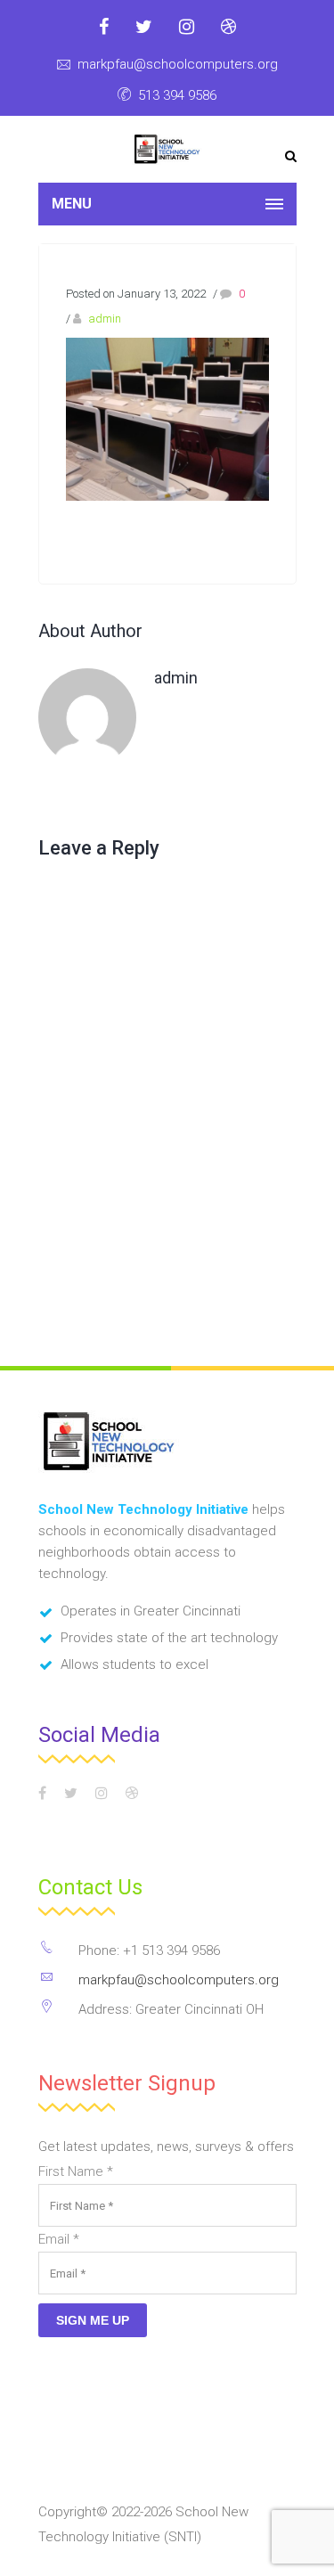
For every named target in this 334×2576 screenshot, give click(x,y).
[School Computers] (167, 149)
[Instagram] (187, 27)
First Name (76, 2171)
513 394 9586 (177, 95)
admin (105, 319)
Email (59, 2239)
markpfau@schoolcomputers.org (178, 64)
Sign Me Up (93, 2320)
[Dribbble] (228, 27)
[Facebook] (104, 27)
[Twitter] (144, 27)
